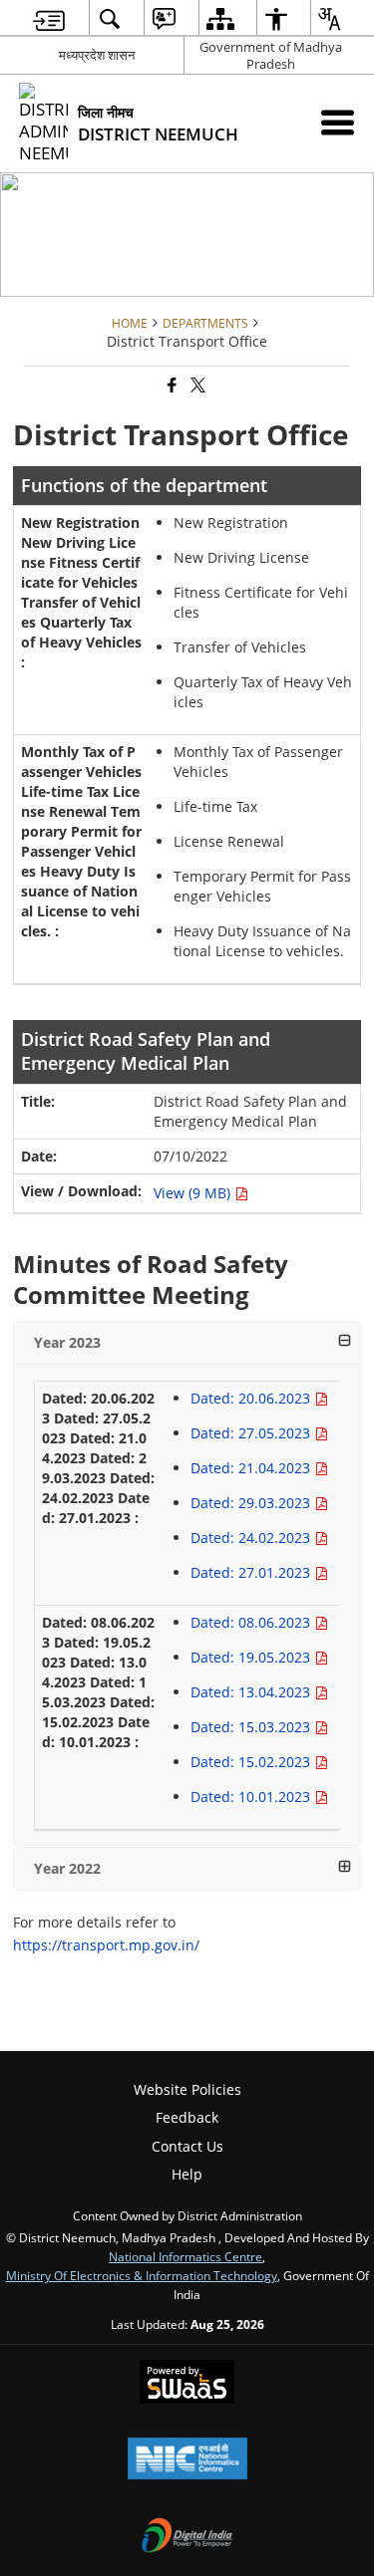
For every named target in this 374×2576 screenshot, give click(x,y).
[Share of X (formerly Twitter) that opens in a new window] (196, 386)
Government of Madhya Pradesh (271, 55)
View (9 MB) (194, 1193)
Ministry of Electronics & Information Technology (142, 2275)
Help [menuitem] (187, 2174)
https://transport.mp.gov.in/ (106, 1945)
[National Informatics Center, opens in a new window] (187, 2460)
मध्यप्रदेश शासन (97, 55)
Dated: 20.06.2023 (252, 1398)
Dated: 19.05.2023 (252, 1657)
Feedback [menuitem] (187, 2117)
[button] (187, 1343)
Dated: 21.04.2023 (252, 1468)
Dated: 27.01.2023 (252, 1572)
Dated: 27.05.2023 (252, 1433)
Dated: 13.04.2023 (252, 1692)
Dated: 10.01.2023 (252, 1797)
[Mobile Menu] (338, 122)
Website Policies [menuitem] (187, 2089)
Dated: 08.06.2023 (252, 1622)
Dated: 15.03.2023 (252, 1727)
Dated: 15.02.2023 (252, 1762)
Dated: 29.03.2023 (252, 1503)
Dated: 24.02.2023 (252, 1538)
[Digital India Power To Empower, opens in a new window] (187, 2537)
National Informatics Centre (186, 2256)
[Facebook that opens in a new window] (171, 386)
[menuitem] (49, 18)
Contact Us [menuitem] (187, 2146)
